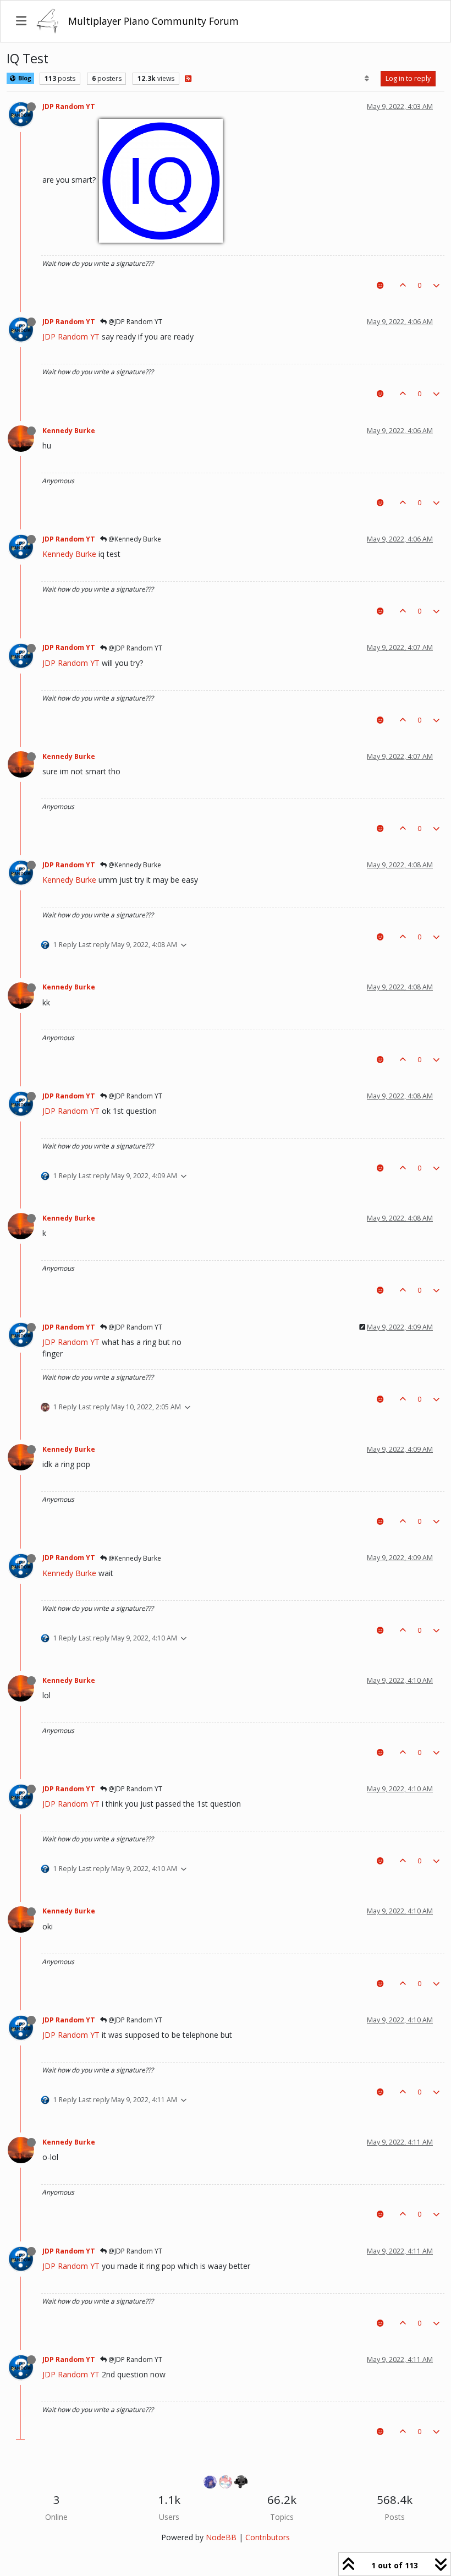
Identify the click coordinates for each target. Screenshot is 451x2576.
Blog (24, 78)
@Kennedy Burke (134, 539)
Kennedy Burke (69, 431)
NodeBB (221, 2537)
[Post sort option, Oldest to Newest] (367, 79)
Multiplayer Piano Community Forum (153, 21)
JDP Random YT (69, 106)
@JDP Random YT (134, 322)
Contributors (268, 2537)
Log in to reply (408, 78)
